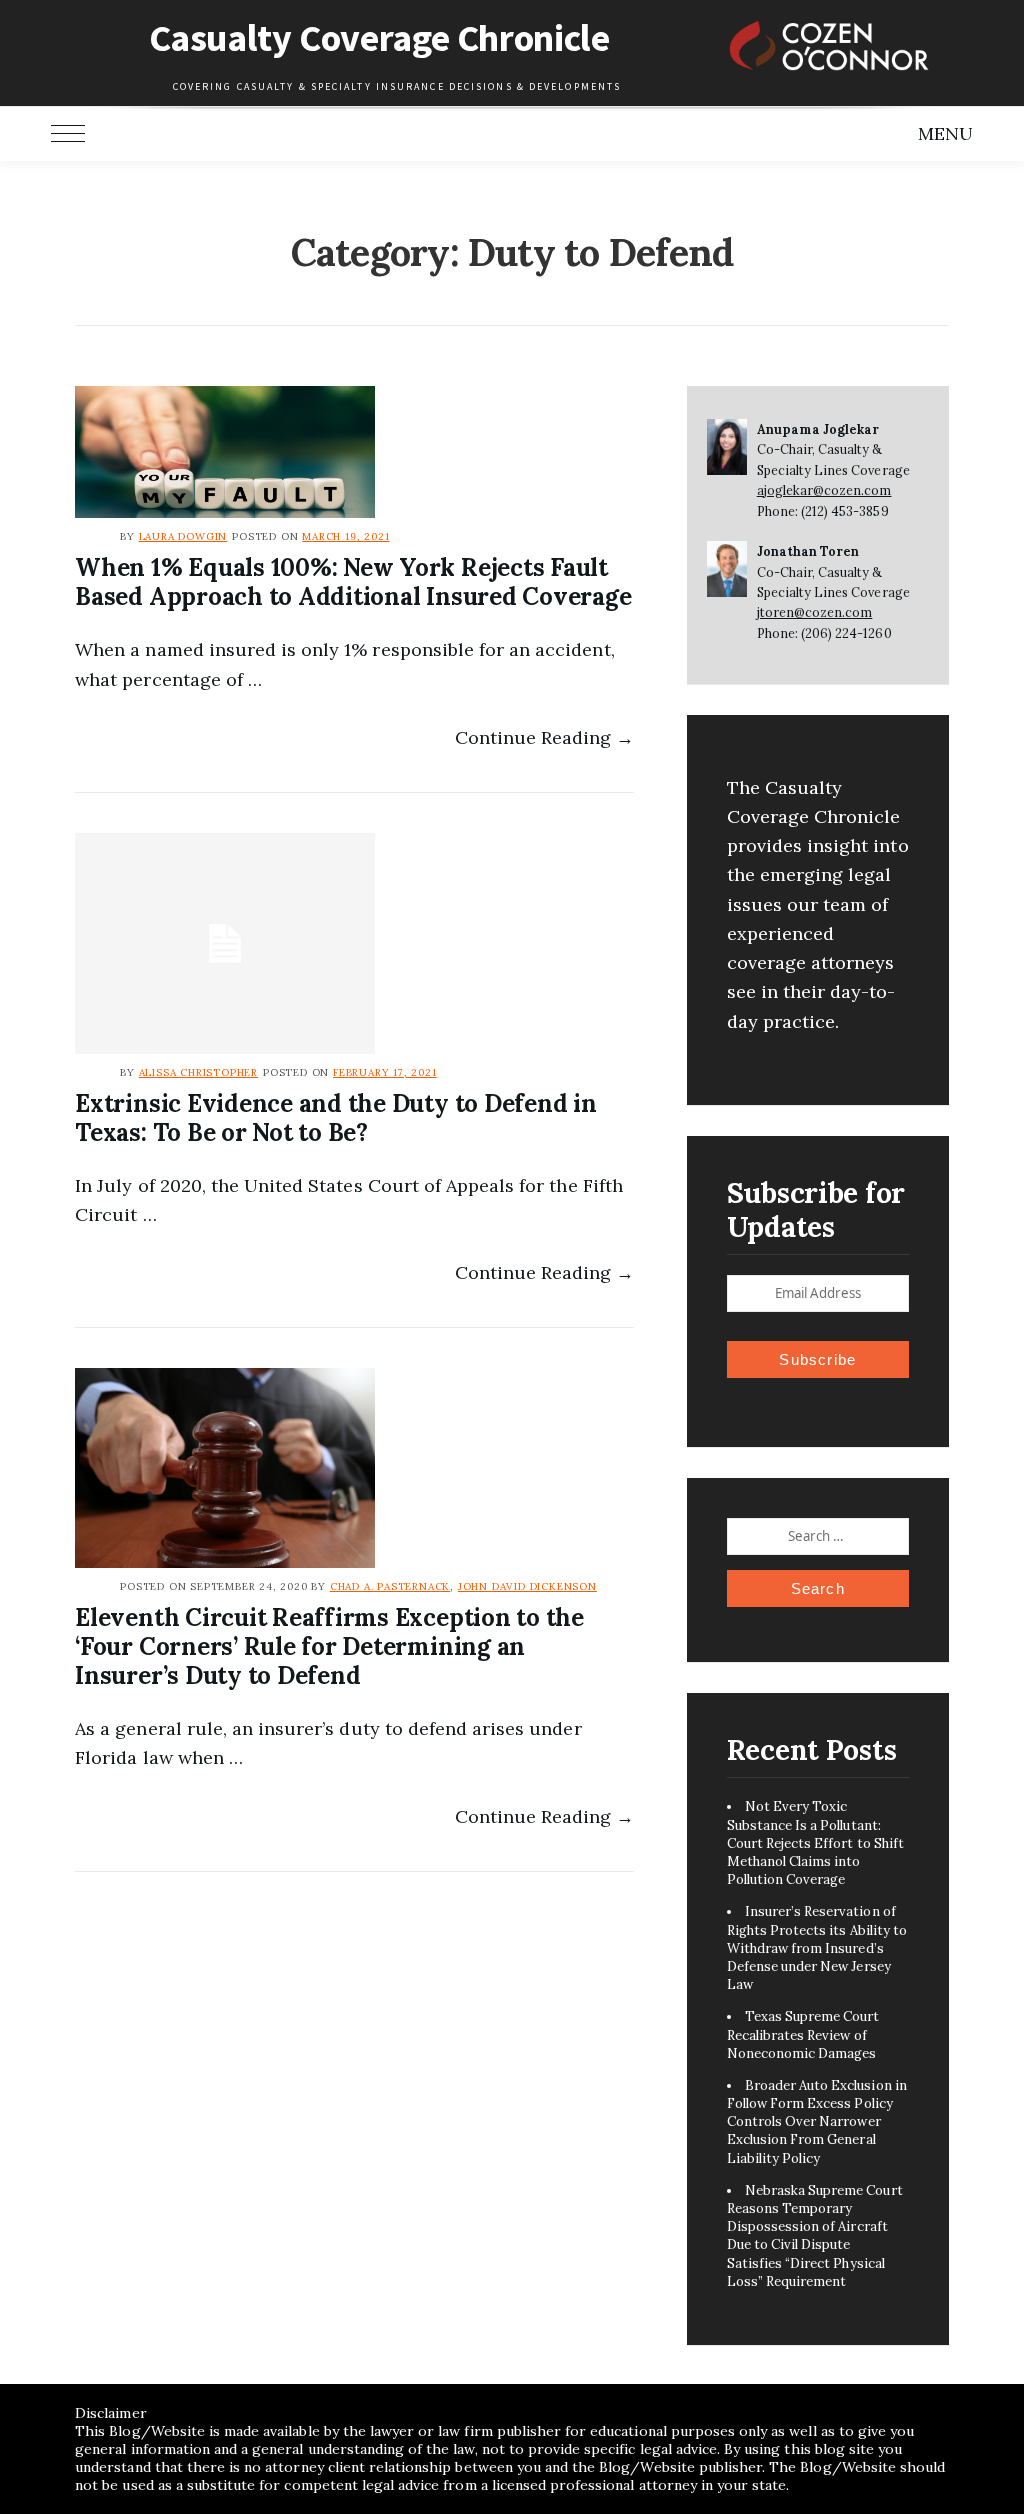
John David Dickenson (527, 1586)
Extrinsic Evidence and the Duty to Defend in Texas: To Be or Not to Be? (335, 1118)
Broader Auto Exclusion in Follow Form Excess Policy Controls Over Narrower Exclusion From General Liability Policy (817, 2122)
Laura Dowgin (183, 536)
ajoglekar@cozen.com (824, 490)
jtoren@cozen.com (815, 612)
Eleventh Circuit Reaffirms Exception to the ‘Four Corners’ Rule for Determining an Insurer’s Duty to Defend (329, 1646)
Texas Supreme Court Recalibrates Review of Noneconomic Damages (803, 2034)
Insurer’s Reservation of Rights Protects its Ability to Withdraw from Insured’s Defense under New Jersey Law (817, 1948)
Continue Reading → (545, 737)
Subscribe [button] (817, 1359)
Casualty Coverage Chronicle (379, 37)
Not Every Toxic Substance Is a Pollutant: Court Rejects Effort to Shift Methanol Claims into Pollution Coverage (815, 1843)
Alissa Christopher (198, 1072)
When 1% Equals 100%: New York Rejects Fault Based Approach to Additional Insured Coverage (353, 582)
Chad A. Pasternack (390, 1586)
